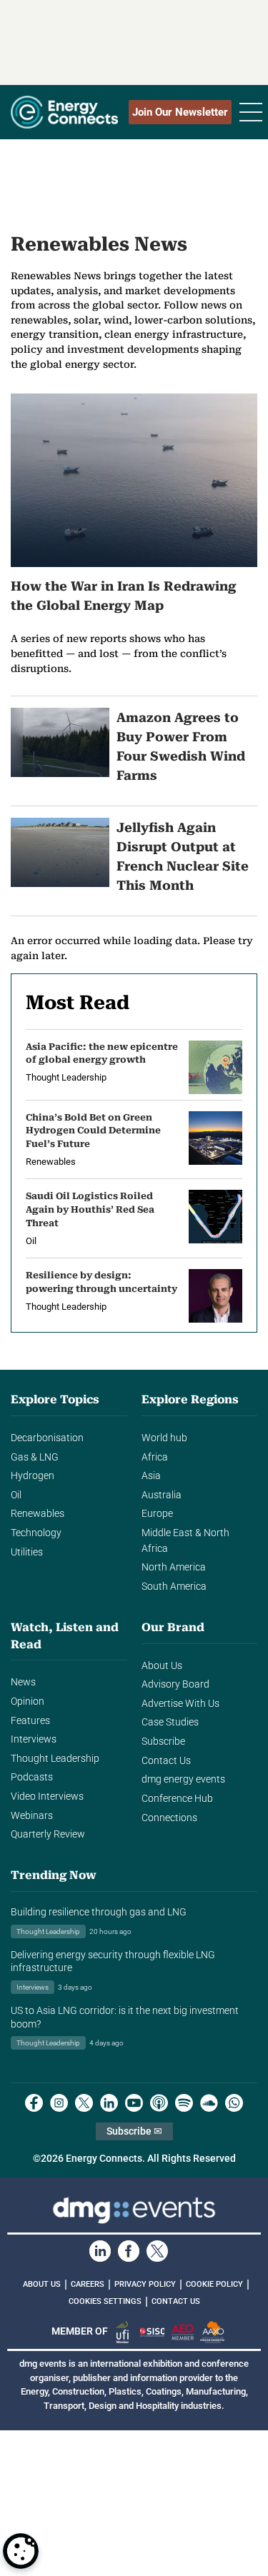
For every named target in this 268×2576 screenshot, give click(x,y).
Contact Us (166, 1761)
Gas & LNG (35, 1457)
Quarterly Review (48, 1834)
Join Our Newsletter (180, 112)
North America (174, 1567)
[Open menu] (251, 112)
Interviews (34, 1739)
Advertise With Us (180, 1704)
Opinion (28, 1702)
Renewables (38, 1514)
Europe (157, 1514)
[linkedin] (109, 2103)
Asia (151, 1476)
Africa (155, 1457)
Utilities (27, 1552)
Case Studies (170, 1722)
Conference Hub (177, 1799)
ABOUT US (42, 2284)
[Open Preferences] (21, 2551)
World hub (164, 1438)
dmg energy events (183, 1779)
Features (30, 1721)
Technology (36, 1533)
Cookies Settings (105, 2302)
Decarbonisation (47, 1438)
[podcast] (159, 2103)
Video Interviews (47, 1796)
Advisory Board (175, 1684)
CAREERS (88, 2284)
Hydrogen (33, 1476)
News (23, 1682)
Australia (162, 1495)
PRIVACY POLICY (145, 2284)
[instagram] (59, 2103)
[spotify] (184, 2103)
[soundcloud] (209, 2103)
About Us (162, 1666)
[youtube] (134, 2103)
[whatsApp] (234, 2103)
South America (174, 1587)
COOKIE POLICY (214, 2284)
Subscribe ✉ (134, 2131)
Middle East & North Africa (185, 1541)
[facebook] (34, 2103)
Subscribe (163, 1741)
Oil (16, 1495)
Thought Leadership (55, 1759)
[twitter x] (84, 2103)
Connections (169, 1818)
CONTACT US (176, 2301)
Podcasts (32, 1777)
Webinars (32, 1816)
